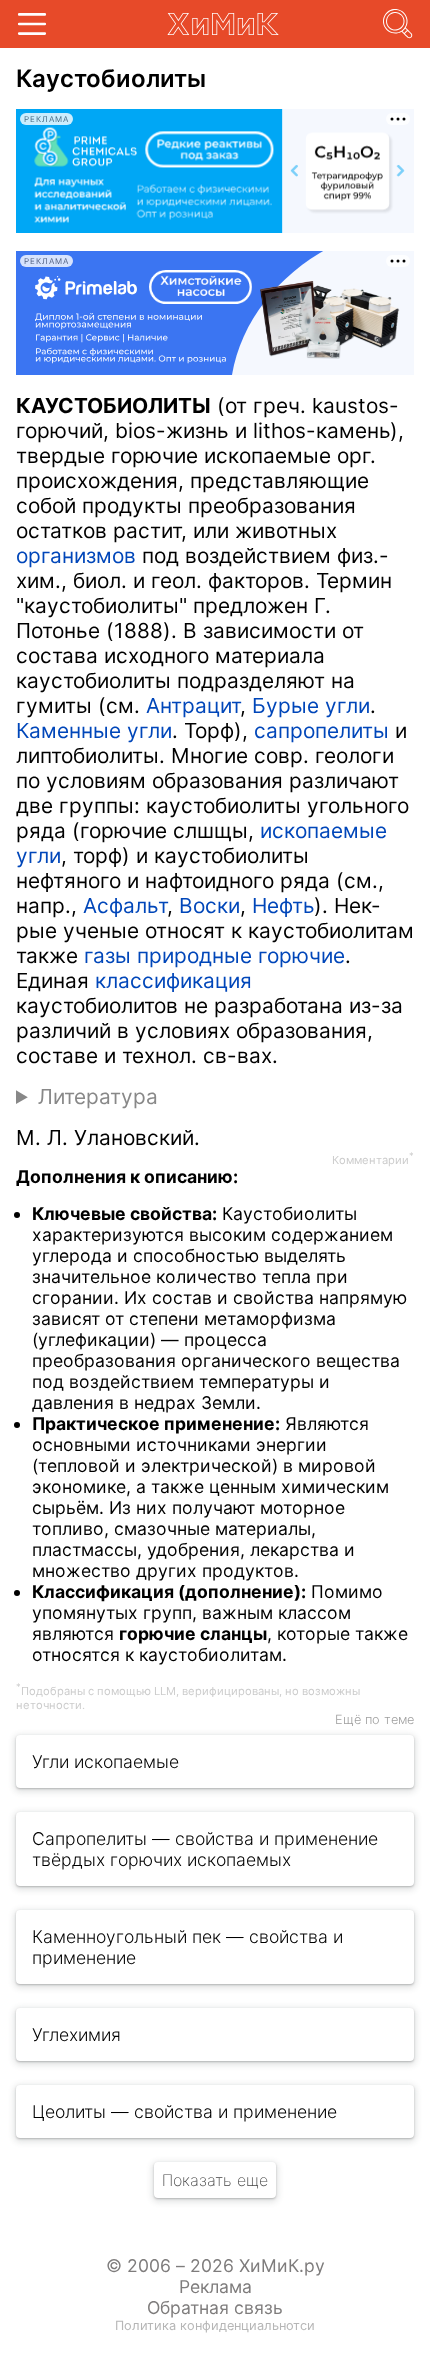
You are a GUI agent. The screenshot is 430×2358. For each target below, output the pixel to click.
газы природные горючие (214, 955)
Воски (209, 905)
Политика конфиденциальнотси (215, 2325)
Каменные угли (94, 730)
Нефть (283, 905)
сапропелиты (321, 730)
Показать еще (215, 2180)
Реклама (215, 2286)
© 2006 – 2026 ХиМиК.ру (215, 2265)
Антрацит (193, 705)
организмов (76, 555)
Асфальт (125, 905)
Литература (98, 1096)
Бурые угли (311, 705)
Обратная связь (215, 2307)
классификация (173, 980)
